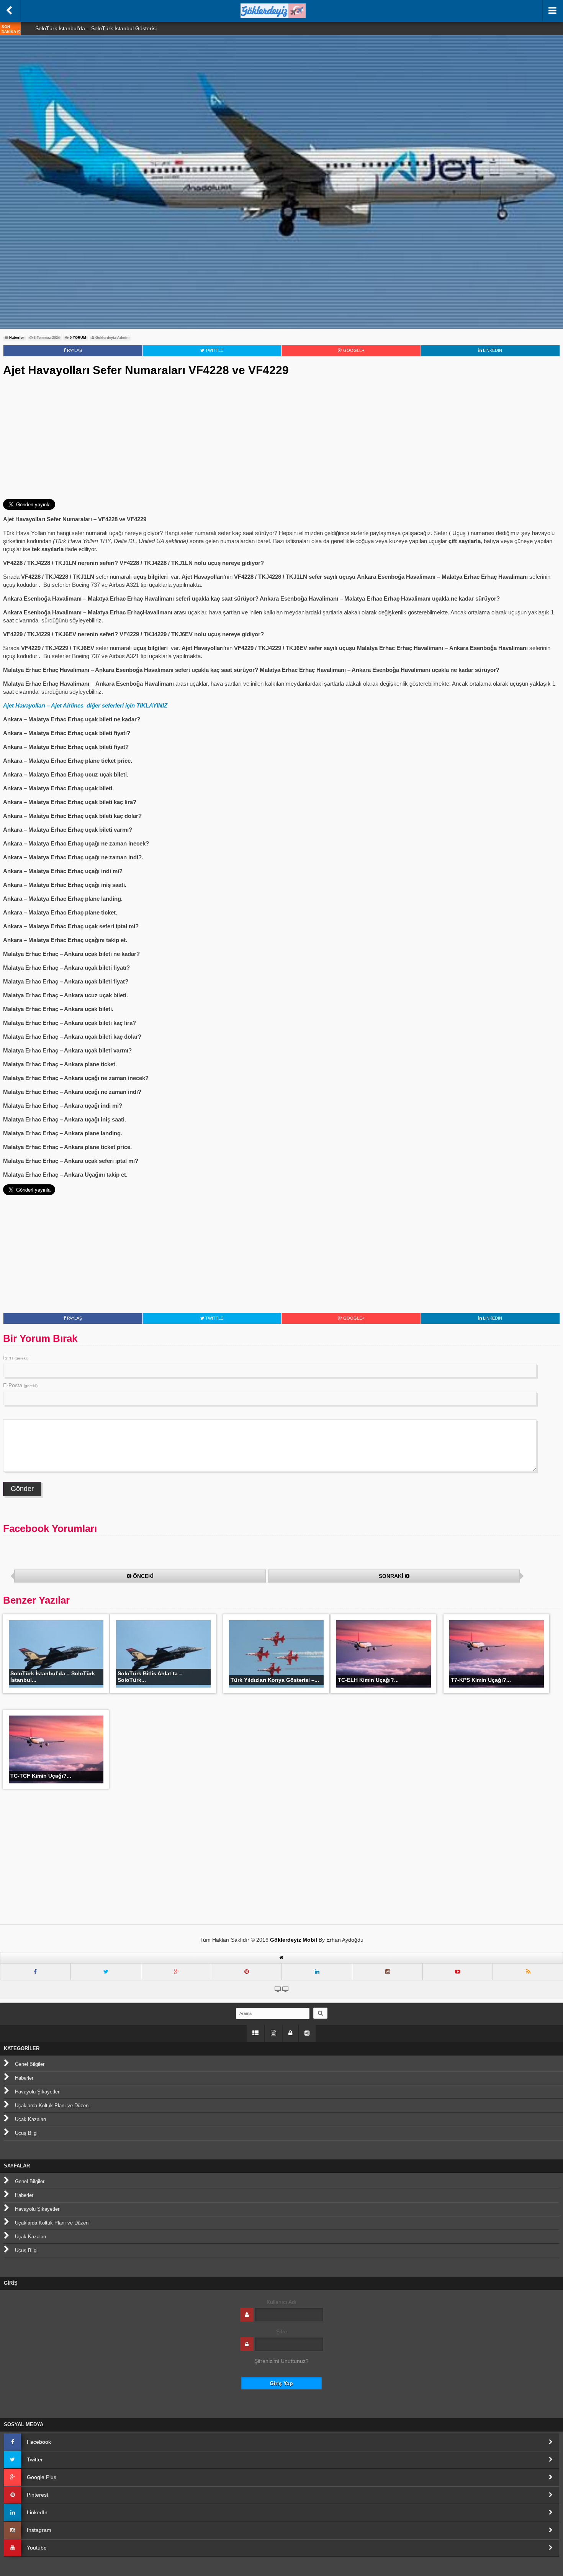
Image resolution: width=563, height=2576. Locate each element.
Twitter (35, 2459)
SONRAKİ (391, 1576)
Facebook (39, 2442)
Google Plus (42, 2477)
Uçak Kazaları (31, 2119)
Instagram (39, 2530)
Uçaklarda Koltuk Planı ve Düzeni (52, 2106)
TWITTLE (214, 350)
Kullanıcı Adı (281, 2302)
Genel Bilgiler (30, 2064)
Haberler (17, 338)
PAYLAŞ (74, 350)
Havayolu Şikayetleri (38, 2092)
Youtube (37, 2548)
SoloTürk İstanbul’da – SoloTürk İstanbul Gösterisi (96, 28)
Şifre (282, 2331)
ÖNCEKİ (143, 1576)
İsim (16, 1358)
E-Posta (20, 1385)
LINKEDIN (492, 350)
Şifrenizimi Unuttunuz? (281, 2361)
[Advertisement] (281, 438)
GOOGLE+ (353, 350)
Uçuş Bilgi (26, 2133)
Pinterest (38, 2495)
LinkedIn (37, 2512)
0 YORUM (77, 338)
